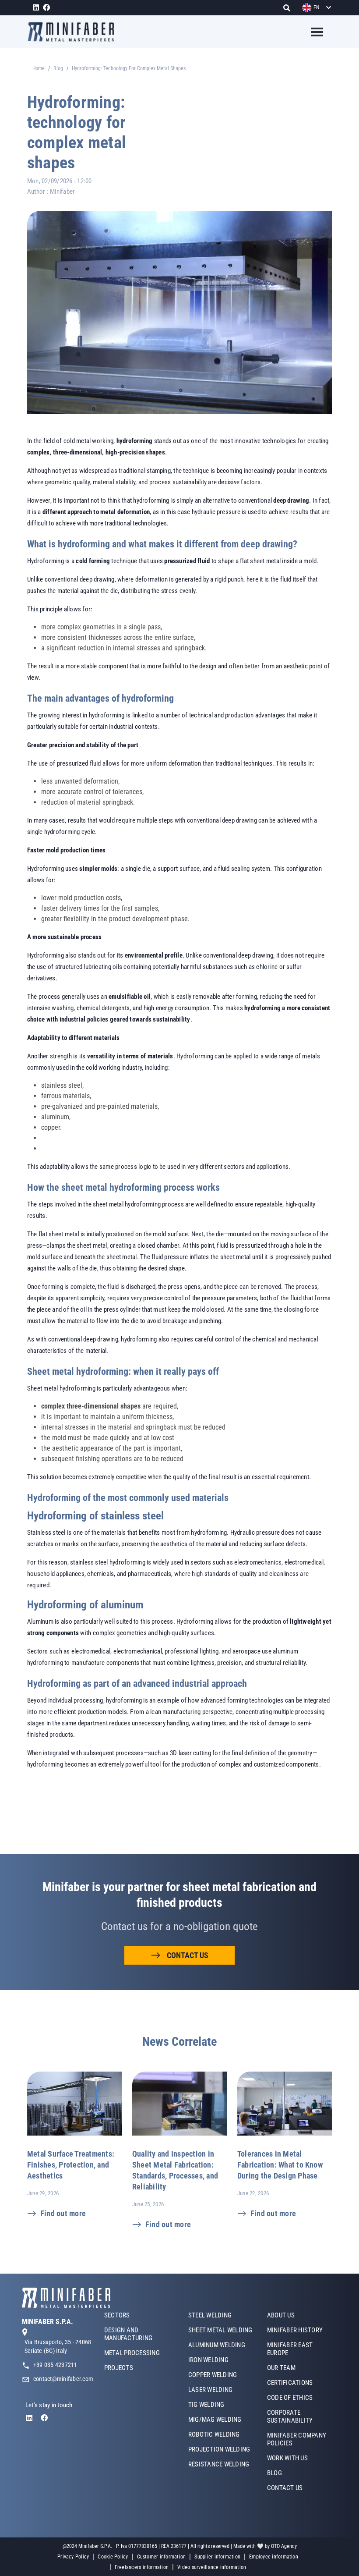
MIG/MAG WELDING (215, 2420)
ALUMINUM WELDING (217, 2345)
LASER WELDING (210, 2390)
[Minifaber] (74, 32)
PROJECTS (119, 2368)
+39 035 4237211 (55, 2365)
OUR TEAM (281, 2368)
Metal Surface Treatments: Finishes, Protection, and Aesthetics (71, 2165)
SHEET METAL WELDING (220, 2330)
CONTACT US (188, 1955)
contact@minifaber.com (63, 2379)
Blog (58, 68)
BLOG (275, 2473)
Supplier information (217, 2557)
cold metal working (88, 441)
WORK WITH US (287, 2458)
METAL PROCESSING (132, 2353)
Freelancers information (142, 2567)
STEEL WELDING (210, 2315)
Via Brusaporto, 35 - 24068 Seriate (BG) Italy (58, 2346)
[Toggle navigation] (311, 32)
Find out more (63, 2213)
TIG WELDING (206, 2405)
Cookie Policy (113, 2557)
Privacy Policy (73, 2557)
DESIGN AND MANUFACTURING (128, 2334)
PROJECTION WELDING (219, 2449)
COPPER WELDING (213, 2375)
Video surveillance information (212, 2567)
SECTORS (117, 2315)
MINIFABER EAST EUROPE (290, 2349)
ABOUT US (281, 2315)
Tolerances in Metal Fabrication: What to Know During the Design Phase (280, 2165)
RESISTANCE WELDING (219, 2464)
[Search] (289, 8)
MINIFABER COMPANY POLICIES (297, 2439)
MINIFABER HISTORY (295, 2330)
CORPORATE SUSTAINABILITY (290, 2416)
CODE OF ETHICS (290, 2398)
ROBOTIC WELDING (214, 2434)
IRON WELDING (208, 2360)
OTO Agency (284, 2546)
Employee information (274, 2557)
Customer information (162, 2557)
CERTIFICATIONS (290, 2383)
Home (39, 68)
